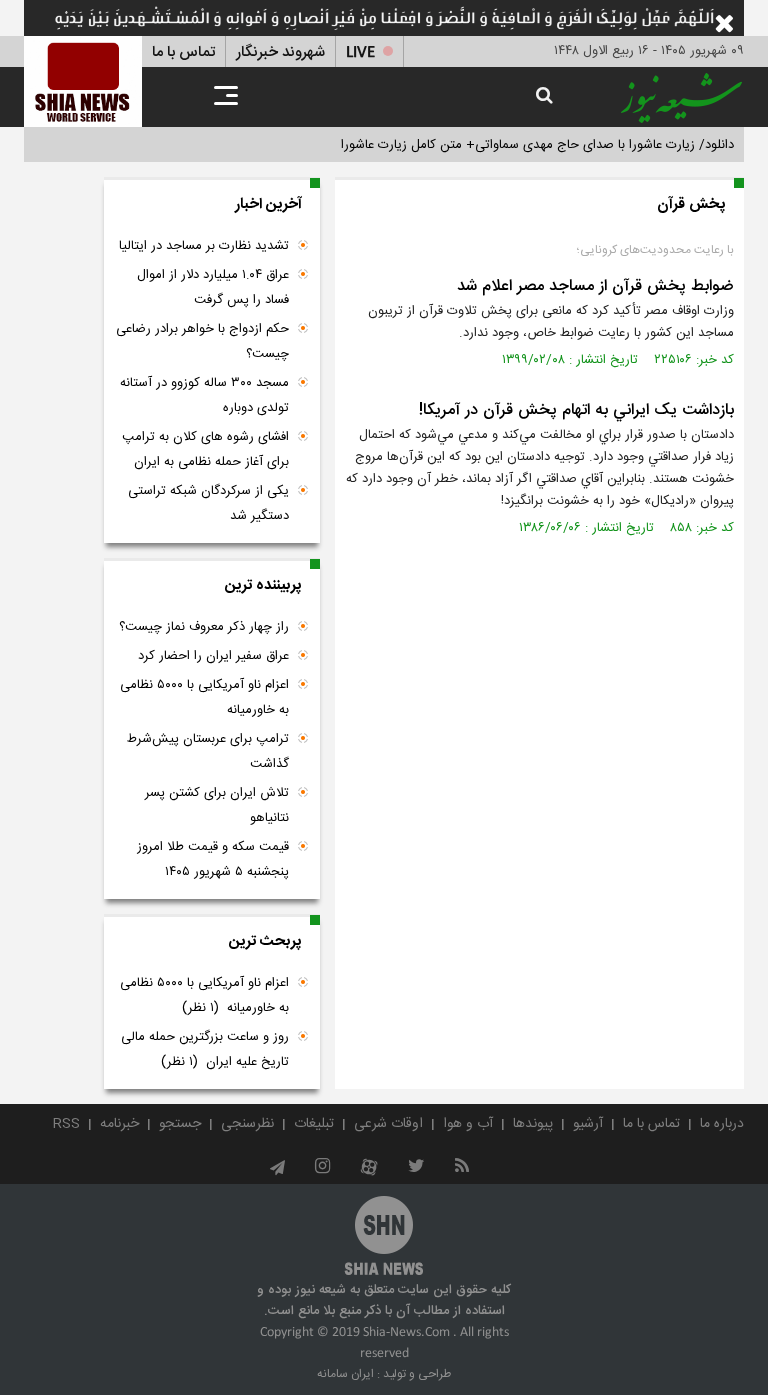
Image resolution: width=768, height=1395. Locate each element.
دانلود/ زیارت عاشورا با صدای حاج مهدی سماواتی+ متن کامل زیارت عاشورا (537, 145)
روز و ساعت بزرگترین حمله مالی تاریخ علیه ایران (205, 1049)
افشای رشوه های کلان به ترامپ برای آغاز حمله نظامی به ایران (205, 449)
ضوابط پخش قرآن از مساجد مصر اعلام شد (595, 286)
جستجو (180, 1124)
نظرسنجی (247, 1124)
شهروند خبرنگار (280, 52)
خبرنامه (119, 1124)
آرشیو (588, 1124)
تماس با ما (183, 52)
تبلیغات (314, 1124)
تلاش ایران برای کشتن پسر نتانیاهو (217, 805)
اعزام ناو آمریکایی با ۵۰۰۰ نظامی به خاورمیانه (204, 697)
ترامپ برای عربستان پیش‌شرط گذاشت (208, 751)
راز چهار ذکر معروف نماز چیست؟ (204, 627)
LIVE (360, 52)
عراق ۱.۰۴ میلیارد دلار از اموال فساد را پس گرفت (213, 287)
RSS (66, 1124)
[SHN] (83, 81)
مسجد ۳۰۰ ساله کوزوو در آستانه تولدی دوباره (204, 395)
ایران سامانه (345, 1374)
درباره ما (722, 1124)
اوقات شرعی (388, 1124)
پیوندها (533, 1124)
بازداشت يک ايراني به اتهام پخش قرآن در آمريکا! (576, 410)
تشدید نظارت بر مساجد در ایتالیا (204, 246)
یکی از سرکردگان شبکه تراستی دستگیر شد (208, 503)
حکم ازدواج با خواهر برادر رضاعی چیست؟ (202, 341)
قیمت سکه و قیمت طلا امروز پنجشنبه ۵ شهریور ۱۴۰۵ (213, 859)
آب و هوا (468, 1124)
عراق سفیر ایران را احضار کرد (213, 656)
